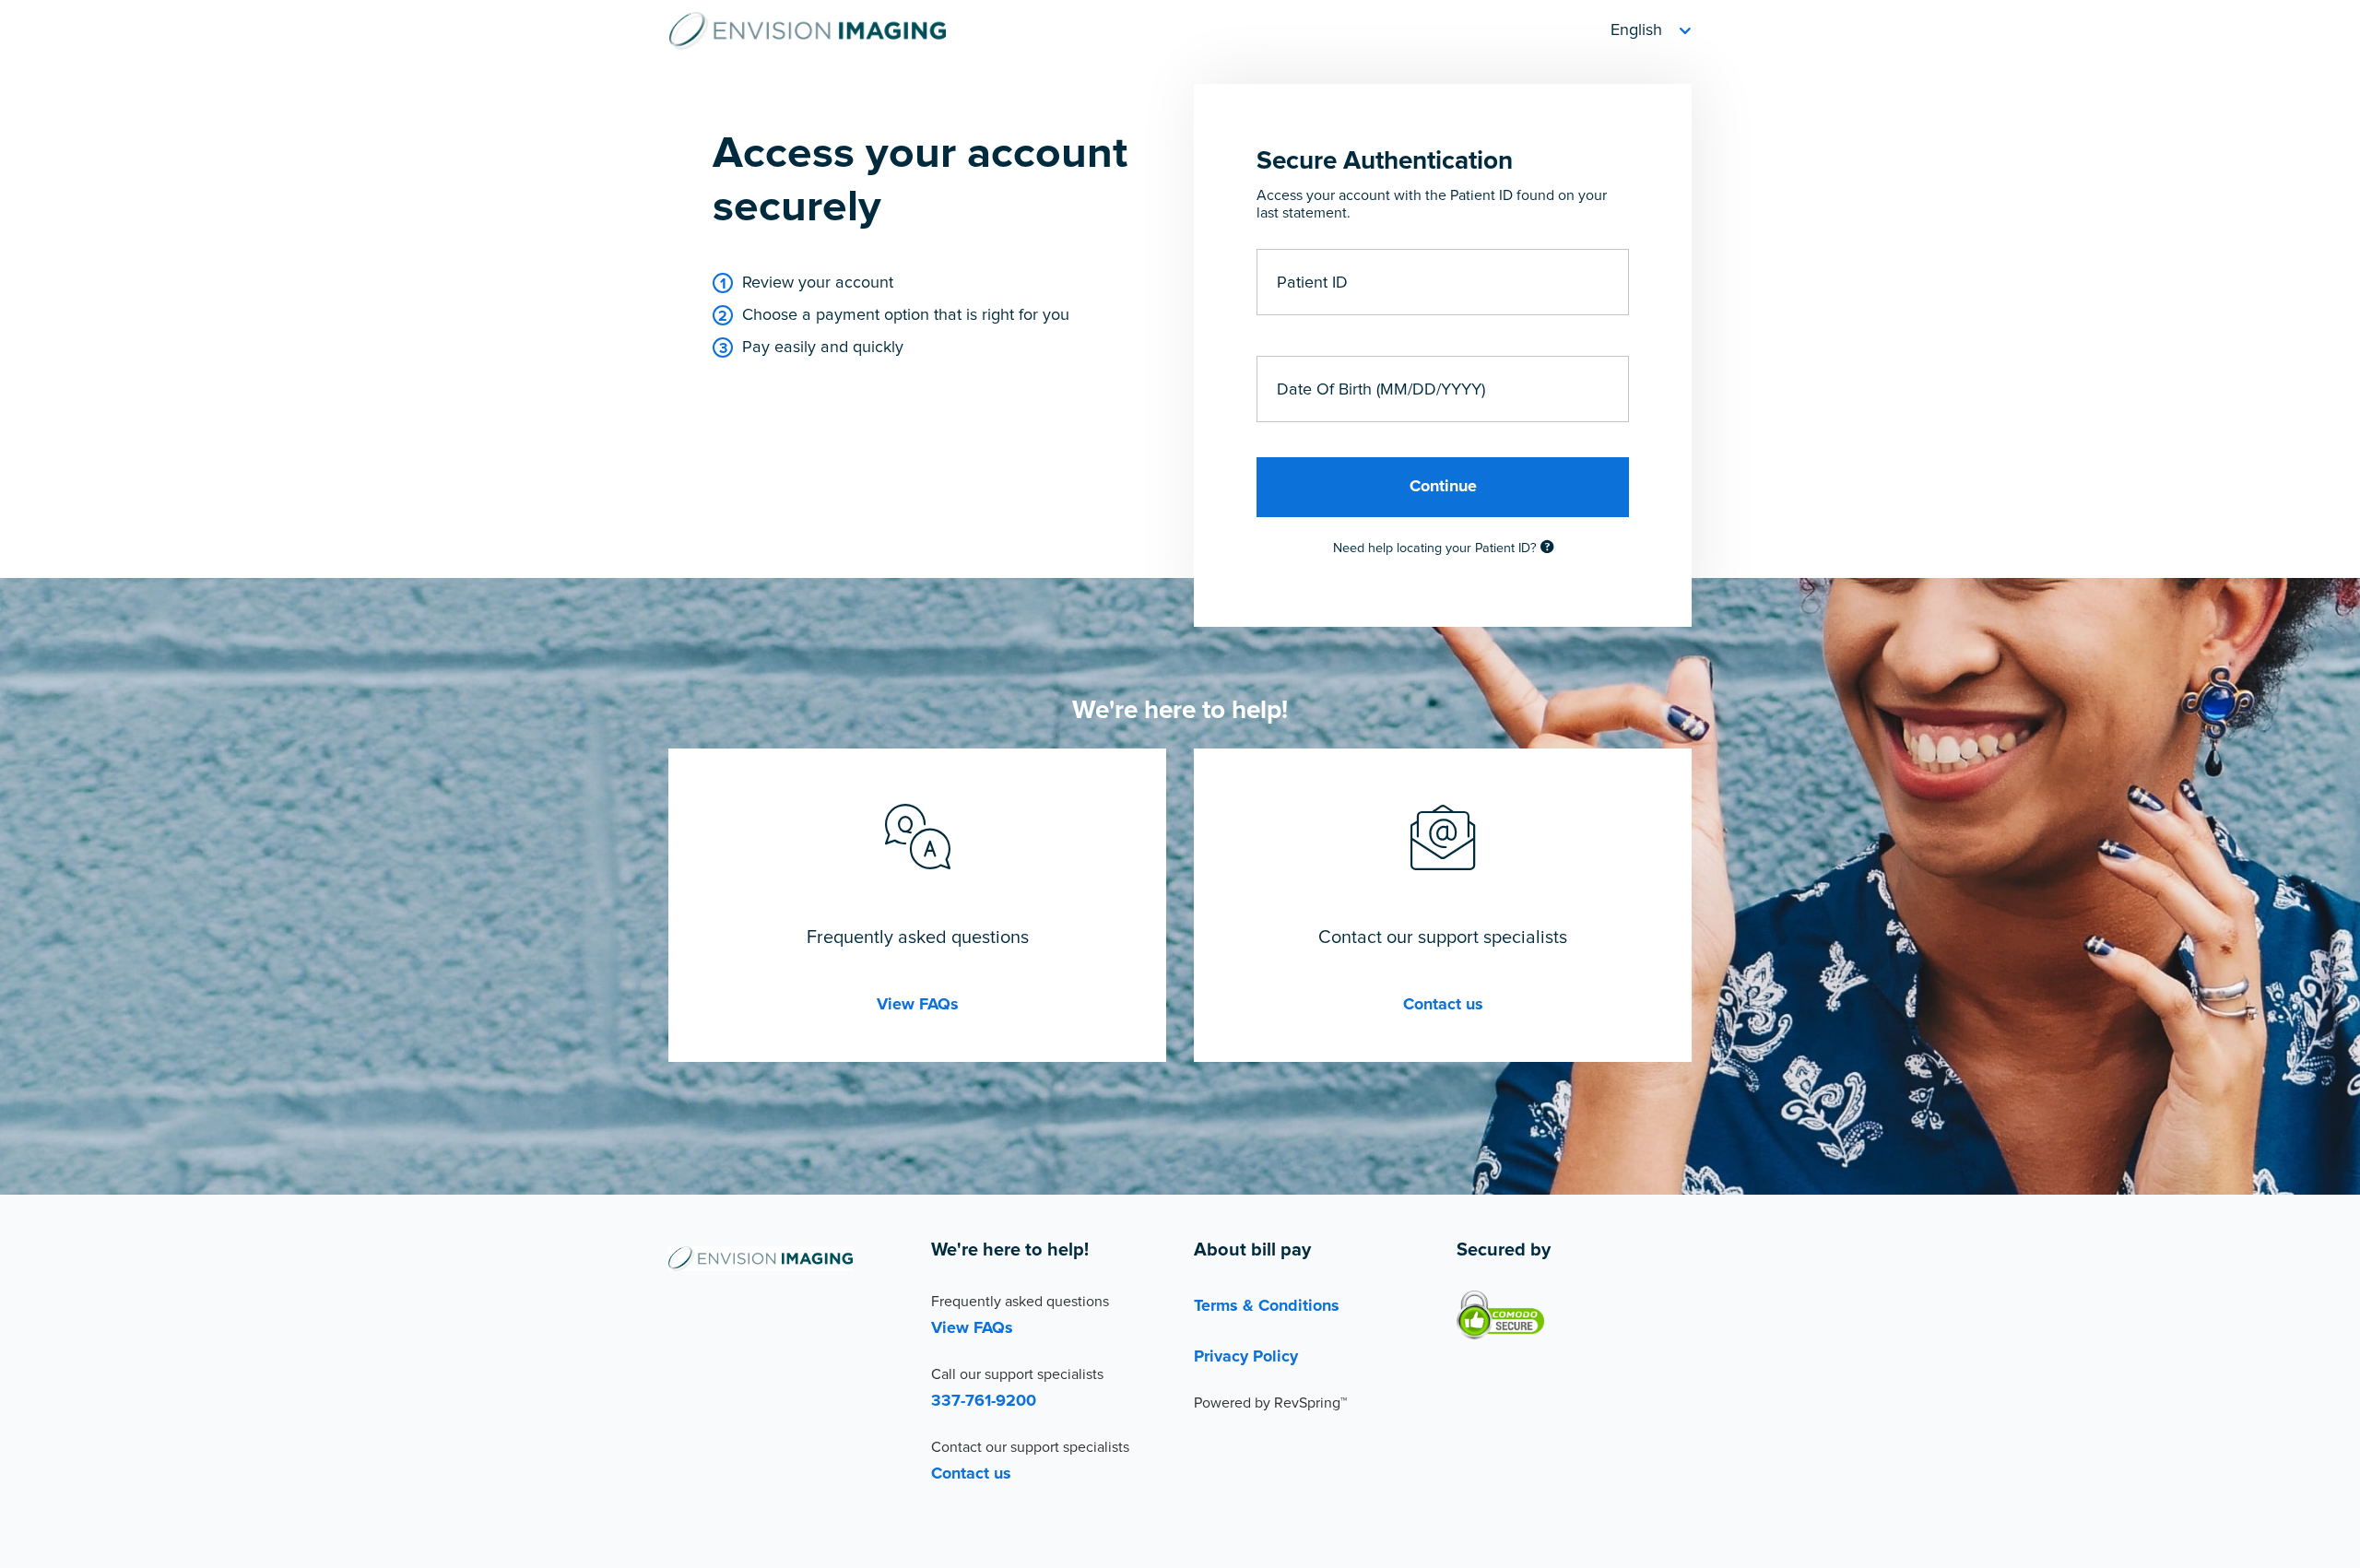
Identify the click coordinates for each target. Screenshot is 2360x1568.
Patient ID (1312, 282)
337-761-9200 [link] (984, 1401)
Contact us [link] (1443, 1005)
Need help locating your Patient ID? (1437, 548)
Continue (1443, 487)
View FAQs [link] (918, 1005)
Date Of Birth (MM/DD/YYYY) (1381, 389)
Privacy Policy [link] (1246, 1357)
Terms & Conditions (1267, 1306)
